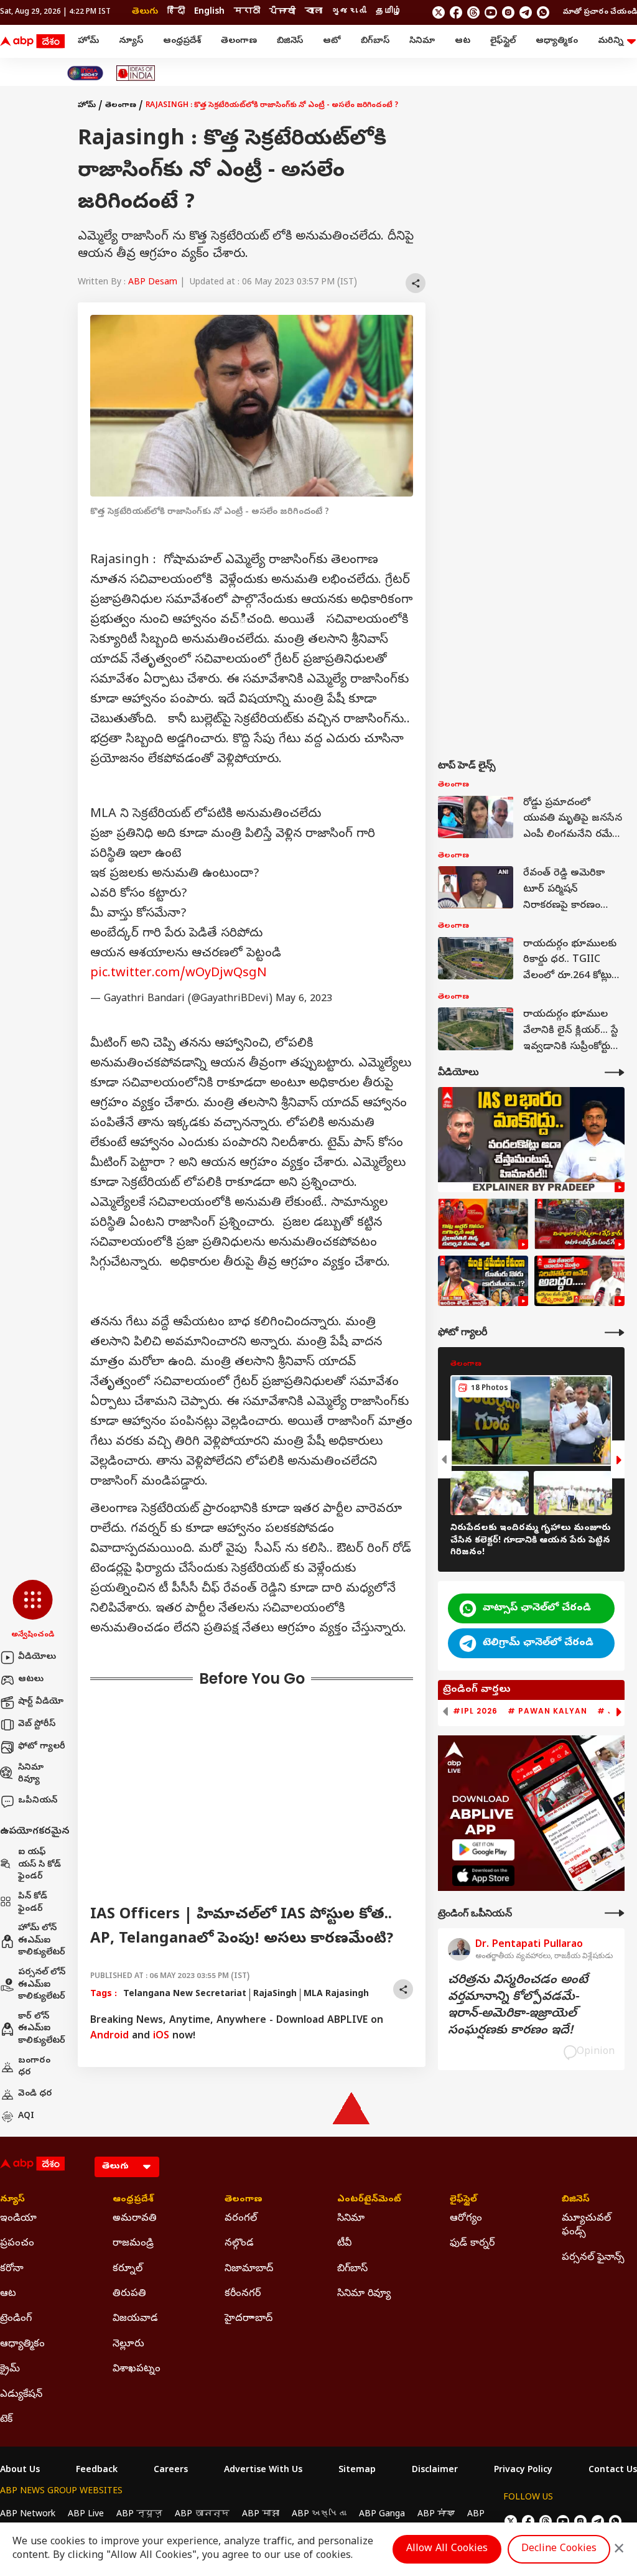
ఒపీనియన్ (38, 1801)
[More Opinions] (615, 1913)
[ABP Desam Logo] (32, 42)
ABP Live (86, 2515)
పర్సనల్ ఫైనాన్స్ (593, 2258)
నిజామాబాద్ (249, 2269)
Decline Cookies (559, 2549)
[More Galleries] (615, 1332)
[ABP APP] (483, 1850)
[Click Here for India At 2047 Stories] (85, 73)
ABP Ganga (382, 2515)
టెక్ (6, 2420)
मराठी (247, 12)
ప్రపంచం (17, 2244)
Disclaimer (435, 2471)
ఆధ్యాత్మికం (557, 41)
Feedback (97, 2471)
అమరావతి (135, 2219)
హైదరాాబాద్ (249, 2319)
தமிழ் (389, 12)
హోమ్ (88, 41)
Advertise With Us (263, 2471)
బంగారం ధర (34, 2067)
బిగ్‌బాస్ (375, 41)
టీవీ (344, 2244)
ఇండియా (18, 2219)
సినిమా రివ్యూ (31, 1774)
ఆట (463, 41)
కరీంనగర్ (243, 2294)
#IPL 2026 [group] (475, 1711)
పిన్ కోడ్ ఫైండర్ (33, 1903)
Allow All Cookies (447, 2549)
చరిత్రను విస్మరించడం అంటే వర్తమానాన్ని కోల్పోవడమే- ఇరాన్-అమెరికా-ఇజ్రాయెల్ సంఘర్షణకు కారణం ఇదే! (518, 2006)
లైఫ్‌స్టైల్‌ (503, 41)
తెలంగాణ (239, 41)
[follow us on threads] (473, 12)
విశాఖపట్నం (137, 2369)
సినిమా (422, 41)
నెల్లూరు (128, 2345)
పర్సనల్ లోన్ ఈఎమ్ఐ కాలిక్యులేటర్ (42, 1985)
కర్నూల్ (128, 2269)
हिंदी (176, 12)
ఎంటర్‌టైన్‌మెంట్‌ (369, 2200)
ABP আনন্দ (202, 2515)
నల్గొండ (239, 2244)
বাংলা (314, 12)
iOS (161, 2037)
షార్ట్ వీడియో (41, 1702)
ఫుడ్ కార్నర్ (472, 2244)
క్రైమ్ (10, 2369)
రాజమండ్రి (133, 2244)
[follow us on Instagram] (508, 12)
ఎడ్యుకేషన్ (21, 2395)
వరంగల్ (241, 2219)
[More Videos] (615, 1072)
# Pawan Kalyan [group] (547, 1711)
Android (109, 2037)
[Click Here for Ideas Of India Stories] (136, 73)
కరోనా (12, 2269)
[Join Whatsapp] (543, 12)
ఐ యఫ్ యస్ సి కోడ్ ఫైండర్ (40, 1865)
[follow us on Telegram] (526, 12)
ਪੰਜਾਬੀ (282, 12)
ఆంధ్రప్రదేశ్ (182, 41)
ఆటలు (31, 1680)
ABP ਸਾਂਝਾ (436, 2515)
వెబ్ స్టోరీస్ (37, 1724)
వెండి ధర (35, 2094)
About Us (20, 2471)
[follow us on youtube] (491, 12)
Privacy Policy (523, 2471)
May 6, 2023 (304, 999)
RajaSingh (275, 1995)
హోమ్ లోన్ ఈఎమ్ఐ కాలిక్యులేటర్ (42, 1941)
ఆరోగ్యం (466, 2219)
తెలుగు (145, 12)
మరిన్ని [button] (611, 41)
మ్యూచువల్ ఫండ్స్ (586, 2226)
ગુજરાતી (349, 12)
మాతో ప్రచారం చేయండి (600, 12)
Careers (171, 2471)
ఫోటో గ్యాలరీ (42, 1747)
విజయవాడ (135, 2319)
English (209, 12)
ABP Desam (153, 283)
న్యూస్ (131, 41)
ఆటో (332, 41)
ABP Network (28, 2515)
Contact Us (613, 2471)
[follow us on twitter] (439, 12)
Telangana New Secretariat (185, 1995)
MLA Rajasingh (336, 1995)
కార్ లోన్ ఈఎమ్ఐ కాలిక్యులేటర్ (42, 2029)
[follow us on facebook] (456, 12)
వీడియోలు (37, 1657)
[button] (33, 1610)
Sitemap (357, 2471)
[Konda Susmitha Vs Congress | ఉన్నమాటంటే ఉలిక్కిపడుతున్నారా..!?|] (483, 1281)
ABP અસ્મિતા (319, 2515)
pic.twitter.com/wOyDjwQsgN (179, 974)
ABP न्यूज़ (139, 2515)
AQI (26, 2116)
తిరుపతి (129, 2294)
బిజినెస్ (290, 41)
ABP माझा (261, 2515)
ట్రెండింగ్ (16, 2319)
